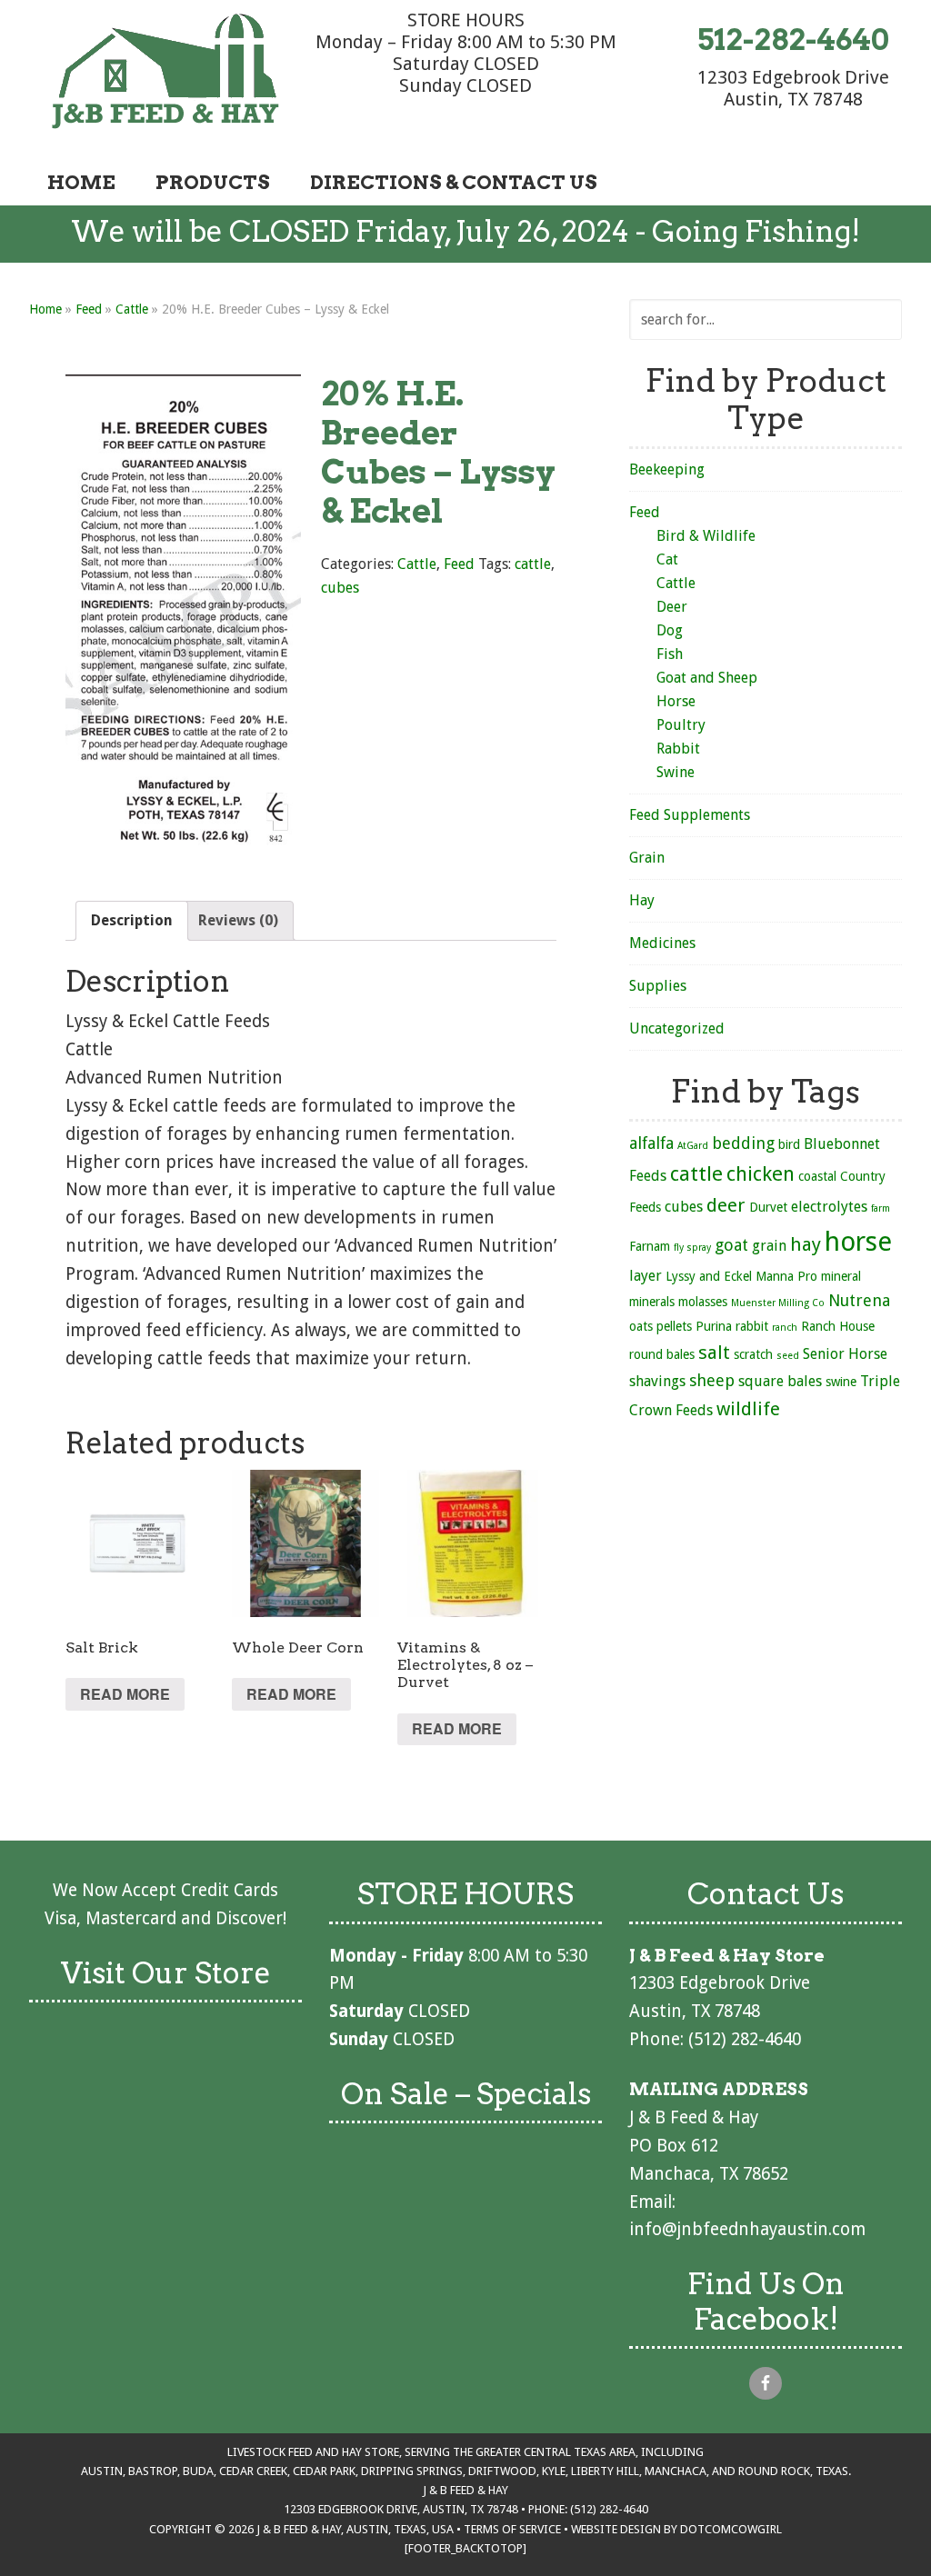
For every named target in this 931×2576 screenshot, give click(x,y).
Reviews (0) (238, 920)
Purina (714, 1326)
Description (132, 920)
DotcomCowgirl (731, 2529)
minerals (652, 1302)
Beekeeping (667, 469)
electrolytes (829, 1207)
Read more (125, 1694)
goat (731, 1245)
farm (881, 1208)
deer (726, 1205)
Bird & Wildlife (706, 536)
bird (789, 1144)
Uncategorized (677, 1028)
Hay (642, 900)
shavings (657, 1381)
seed (788, 1356)
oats (641, 1326)
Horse (676, 701)
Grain (647, 858)
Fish (670, 654)
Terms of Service (512, 2529)
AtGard (693, 1146)
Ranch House (838, 1326)
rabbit (752, 1326)
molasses (703, 1302)
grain (769, 1246)
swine (841, 1382)
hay (806, 1244)
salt (714, 1353)
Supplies (658, 986)
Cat (667, 559)
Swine (676, 772)
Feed (89, 309)
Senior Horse (845, 1354)
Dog (670, 630)
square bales (780, 1381)
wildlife (748, 1409)
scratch (753, 1354)
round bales (662, 1354)
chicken (761, 1173)
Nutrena (859, 1300)
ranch (785, 1328)
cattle (533, 564)
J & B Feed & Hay (165, 71)
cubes (340, 588)
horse (858, 1242)
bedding (743, 1143)
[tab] (132, 921)
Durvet (768, 1207)
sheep (712, 1380)
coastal (817, 1176)
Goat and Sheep (707, 678)
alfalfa (651, 1143)
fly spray (692, 1248)
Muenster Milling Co (778, 1303)
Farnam (650, 1246)
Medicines (662, 943)
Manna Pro (786, 1276)
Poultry (681, 725)
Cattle (132, 309)
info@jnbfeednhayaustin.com (747, 2229)
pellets (674, 1326)
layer (646, 1276)
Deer (672, 607)
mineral (841, 1276)
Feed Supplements (690, 815)
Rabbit (678, 749)
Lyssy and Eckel (709, 1276)
